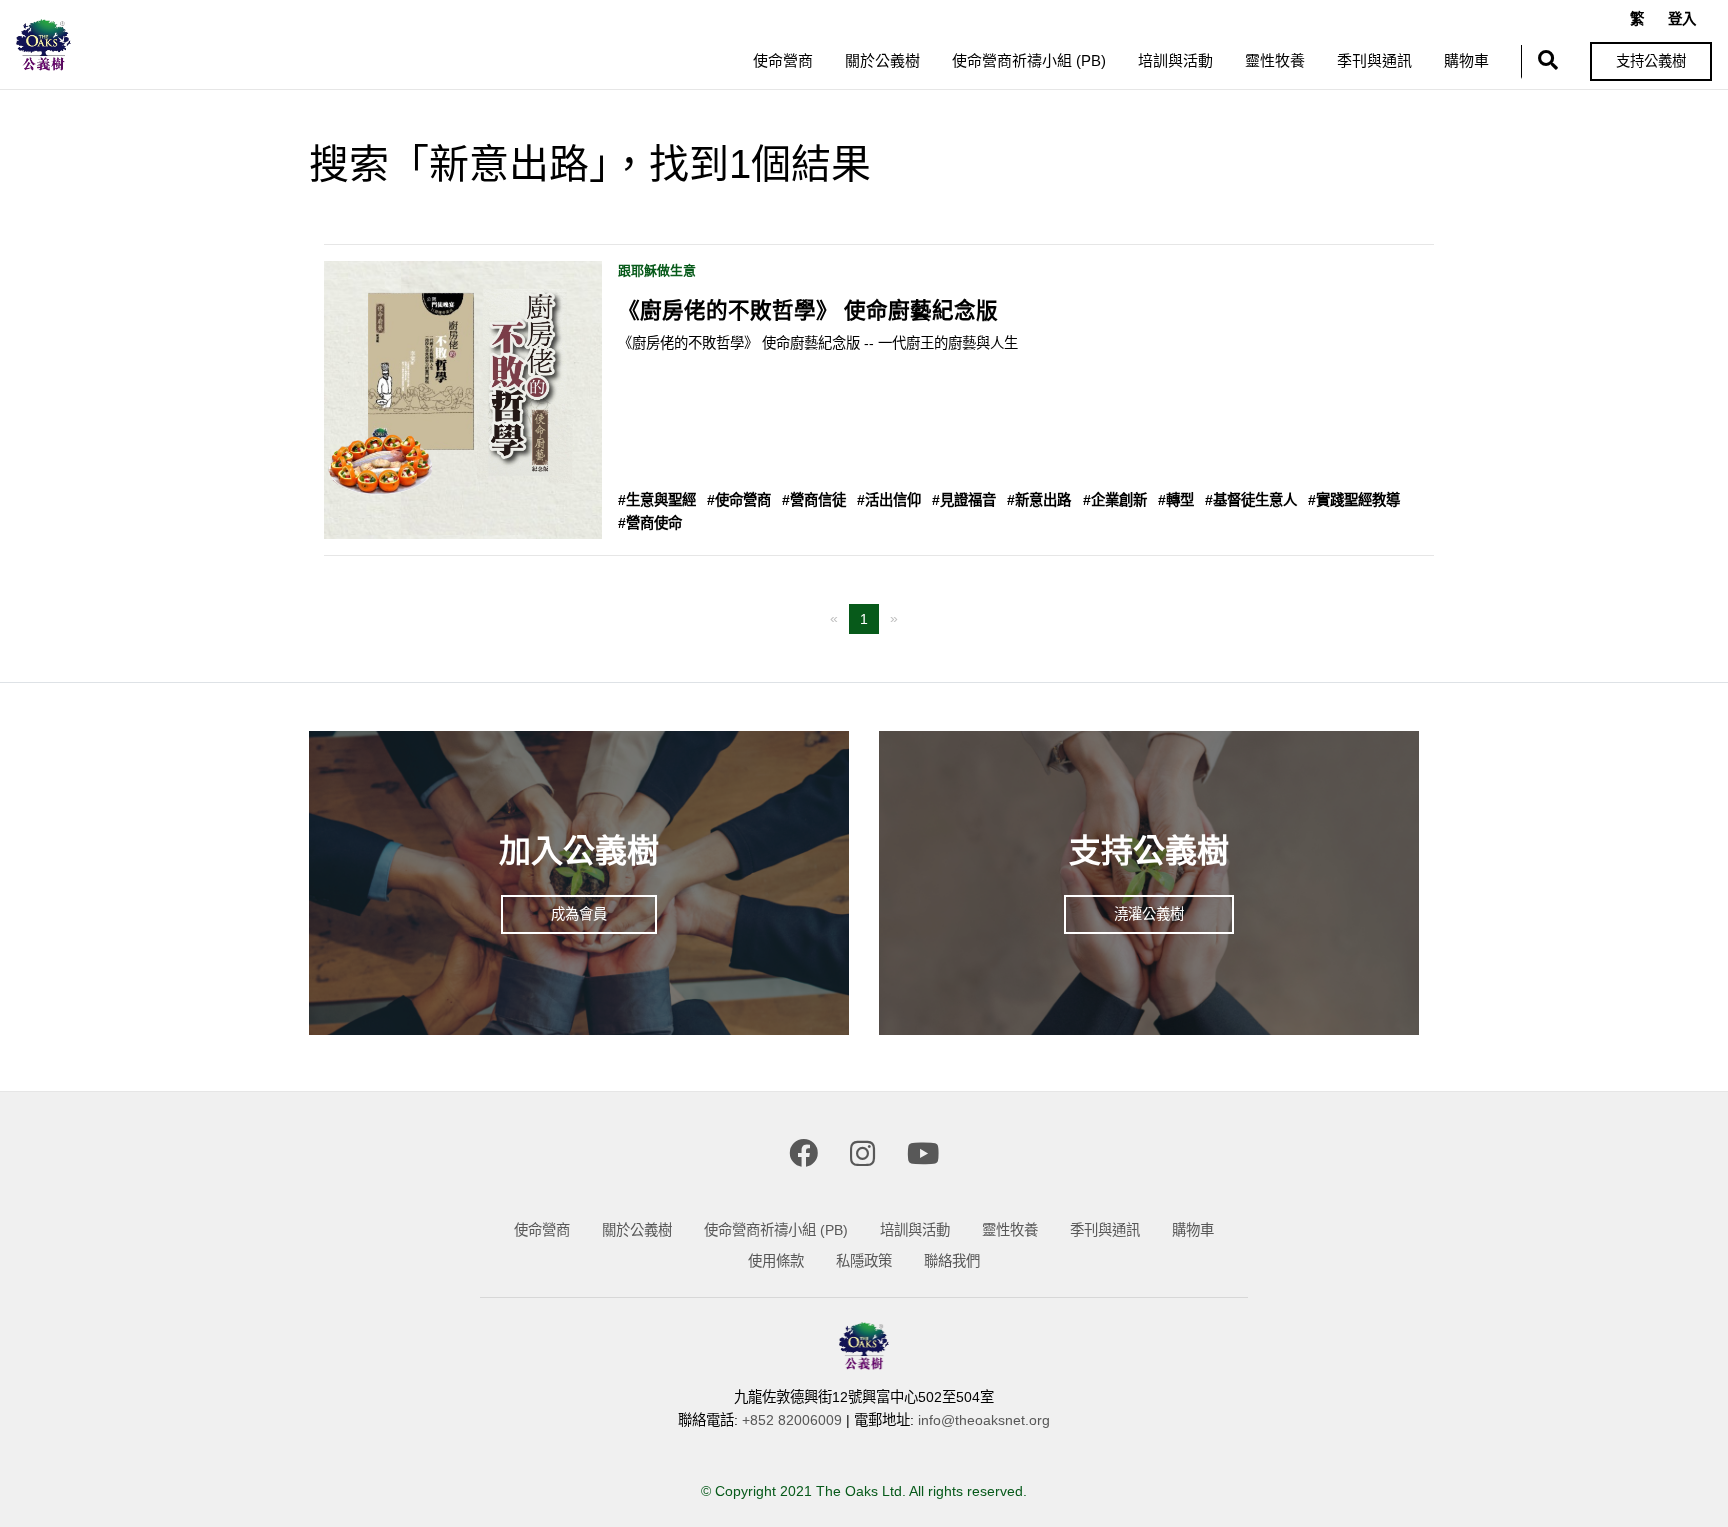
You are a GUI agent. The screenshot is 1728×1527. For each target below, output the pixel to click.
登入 (1682, 19)
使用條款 (776, 1261)
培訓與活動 (1175, 60)
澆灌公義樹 (1149, 914)
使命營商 (783, 60)
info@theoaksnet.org (984, 1420)
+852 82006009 (792, 1420)
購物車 (1466, 60)
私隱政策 (864, 1261)
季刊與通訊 (1374, 60)
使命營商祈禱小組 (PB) (1029, 60)
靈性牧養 (1275, 60)
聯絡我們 (952, 1261)
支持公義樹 (1651, 61)
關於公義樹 (882, 60)
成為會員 (579, 914)
